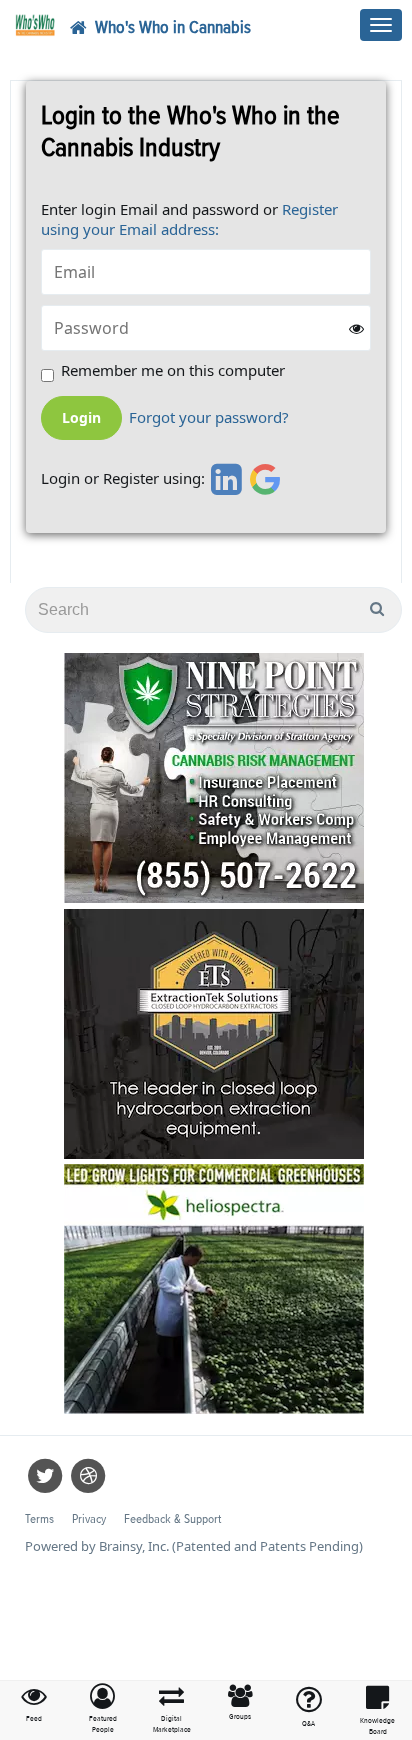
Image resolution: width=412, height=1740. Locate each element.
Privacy (89, 1519)
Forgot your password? (209, 417)
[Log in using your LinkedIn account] (223, 479)
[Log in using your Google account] (265, 479)
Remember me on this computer (173, 370)
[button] (103, 1709)
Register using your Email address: (189, 219)
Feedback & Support (172, 1519)
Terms (39, 1519)
